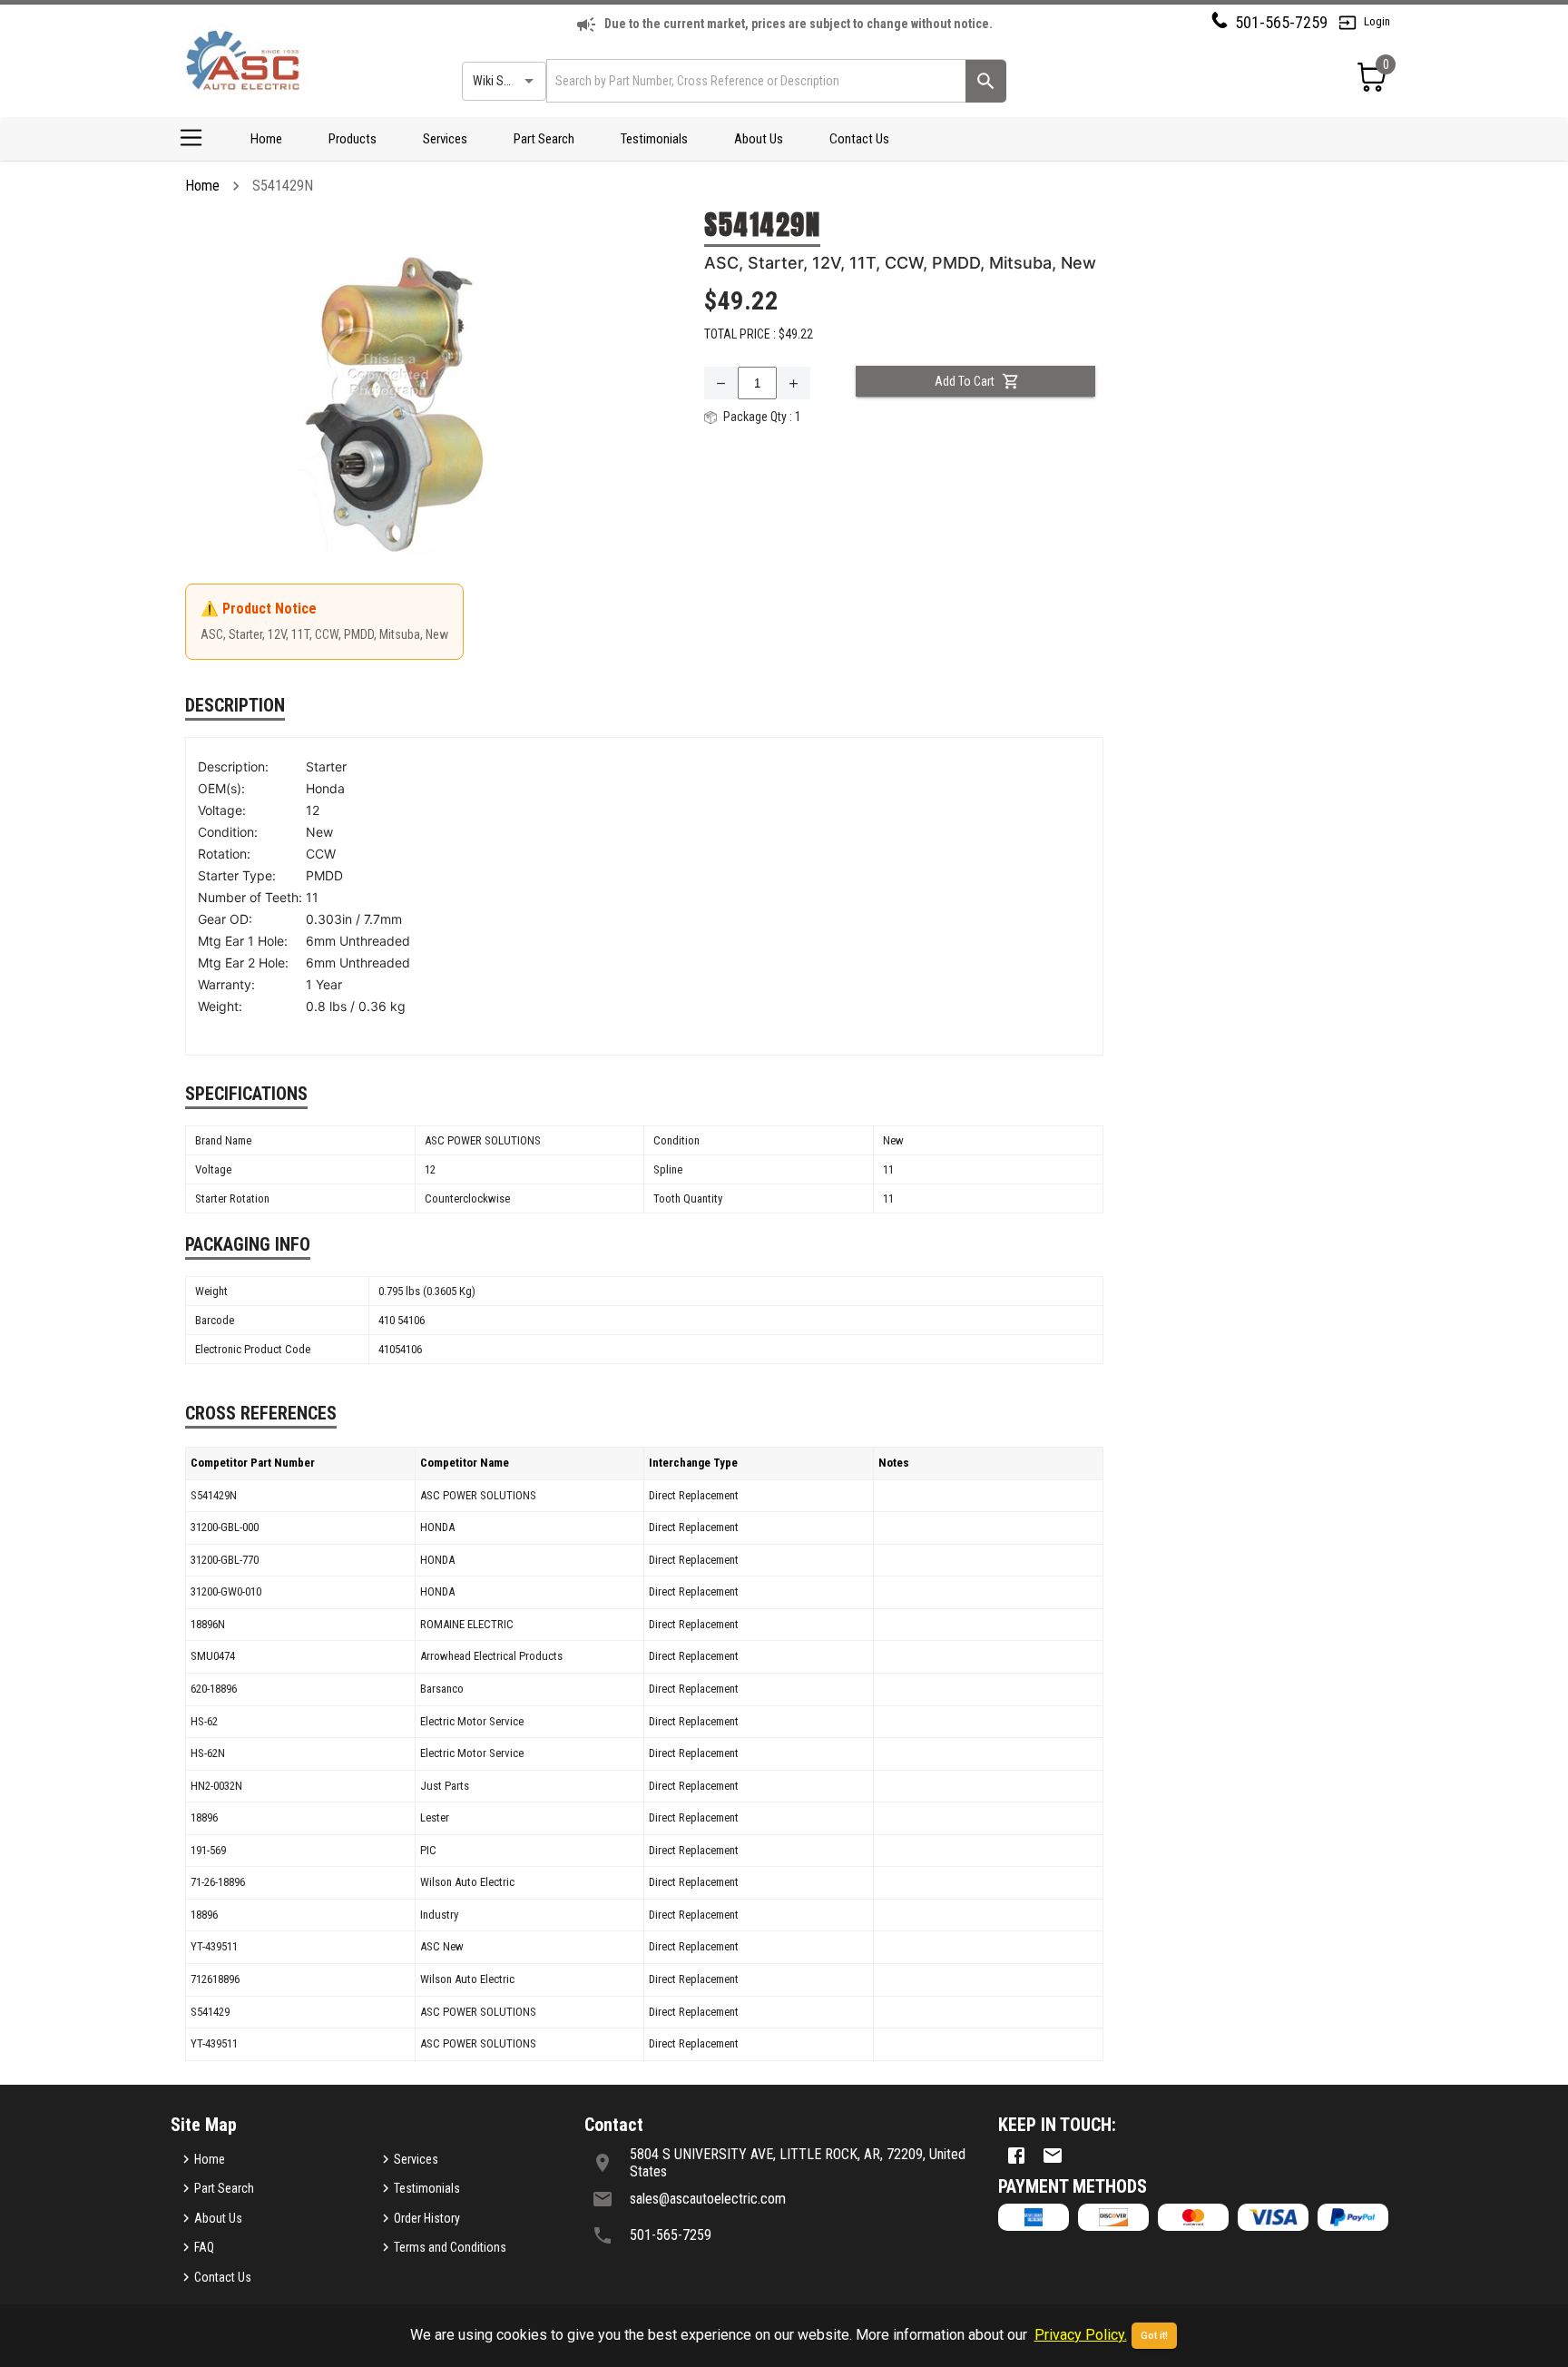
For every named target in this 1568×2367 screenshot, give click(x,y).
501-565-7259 (1281, 22)
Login (1377, 21)
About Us (759, 139)
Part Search (544, 139)
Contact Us (859, 139)
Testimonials (654, 139)
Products (353, 139)
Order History (427, 2218)
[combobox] (755, 80)
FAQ (204, 2247)
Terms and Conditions (450, 2247)
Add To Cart (965, 381)
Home (266, 139)
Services (445, 139)
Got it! (1154, 2336)
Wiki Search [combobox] (503, 81)
